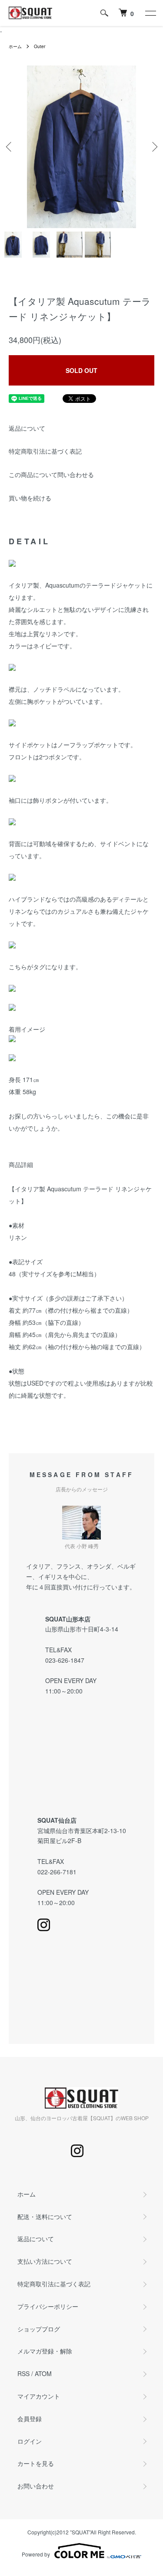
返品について (27, 428)
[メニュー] (150, 13)
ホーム (15, 46)
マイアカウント (39, 2396)
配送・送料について (45, 2216)
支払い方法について (45, 2261)
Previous (10, 147)
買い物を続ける (30, 498)
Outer (40, 46)
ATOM (43, 2373)
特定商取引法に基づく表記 (45, 451)
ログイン (30, 2441)
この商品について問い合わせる (51, 474)
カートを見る (36, 2463)
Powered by (36, 2554)
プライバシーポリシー (48, 2306)
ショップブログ (39, 2329)
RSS (23, 2373)
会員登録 (30, 2419)
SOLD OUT (81, 370)
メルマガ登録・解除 (45, 2351)
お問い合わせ (36, 2486)
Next (153, 147)
